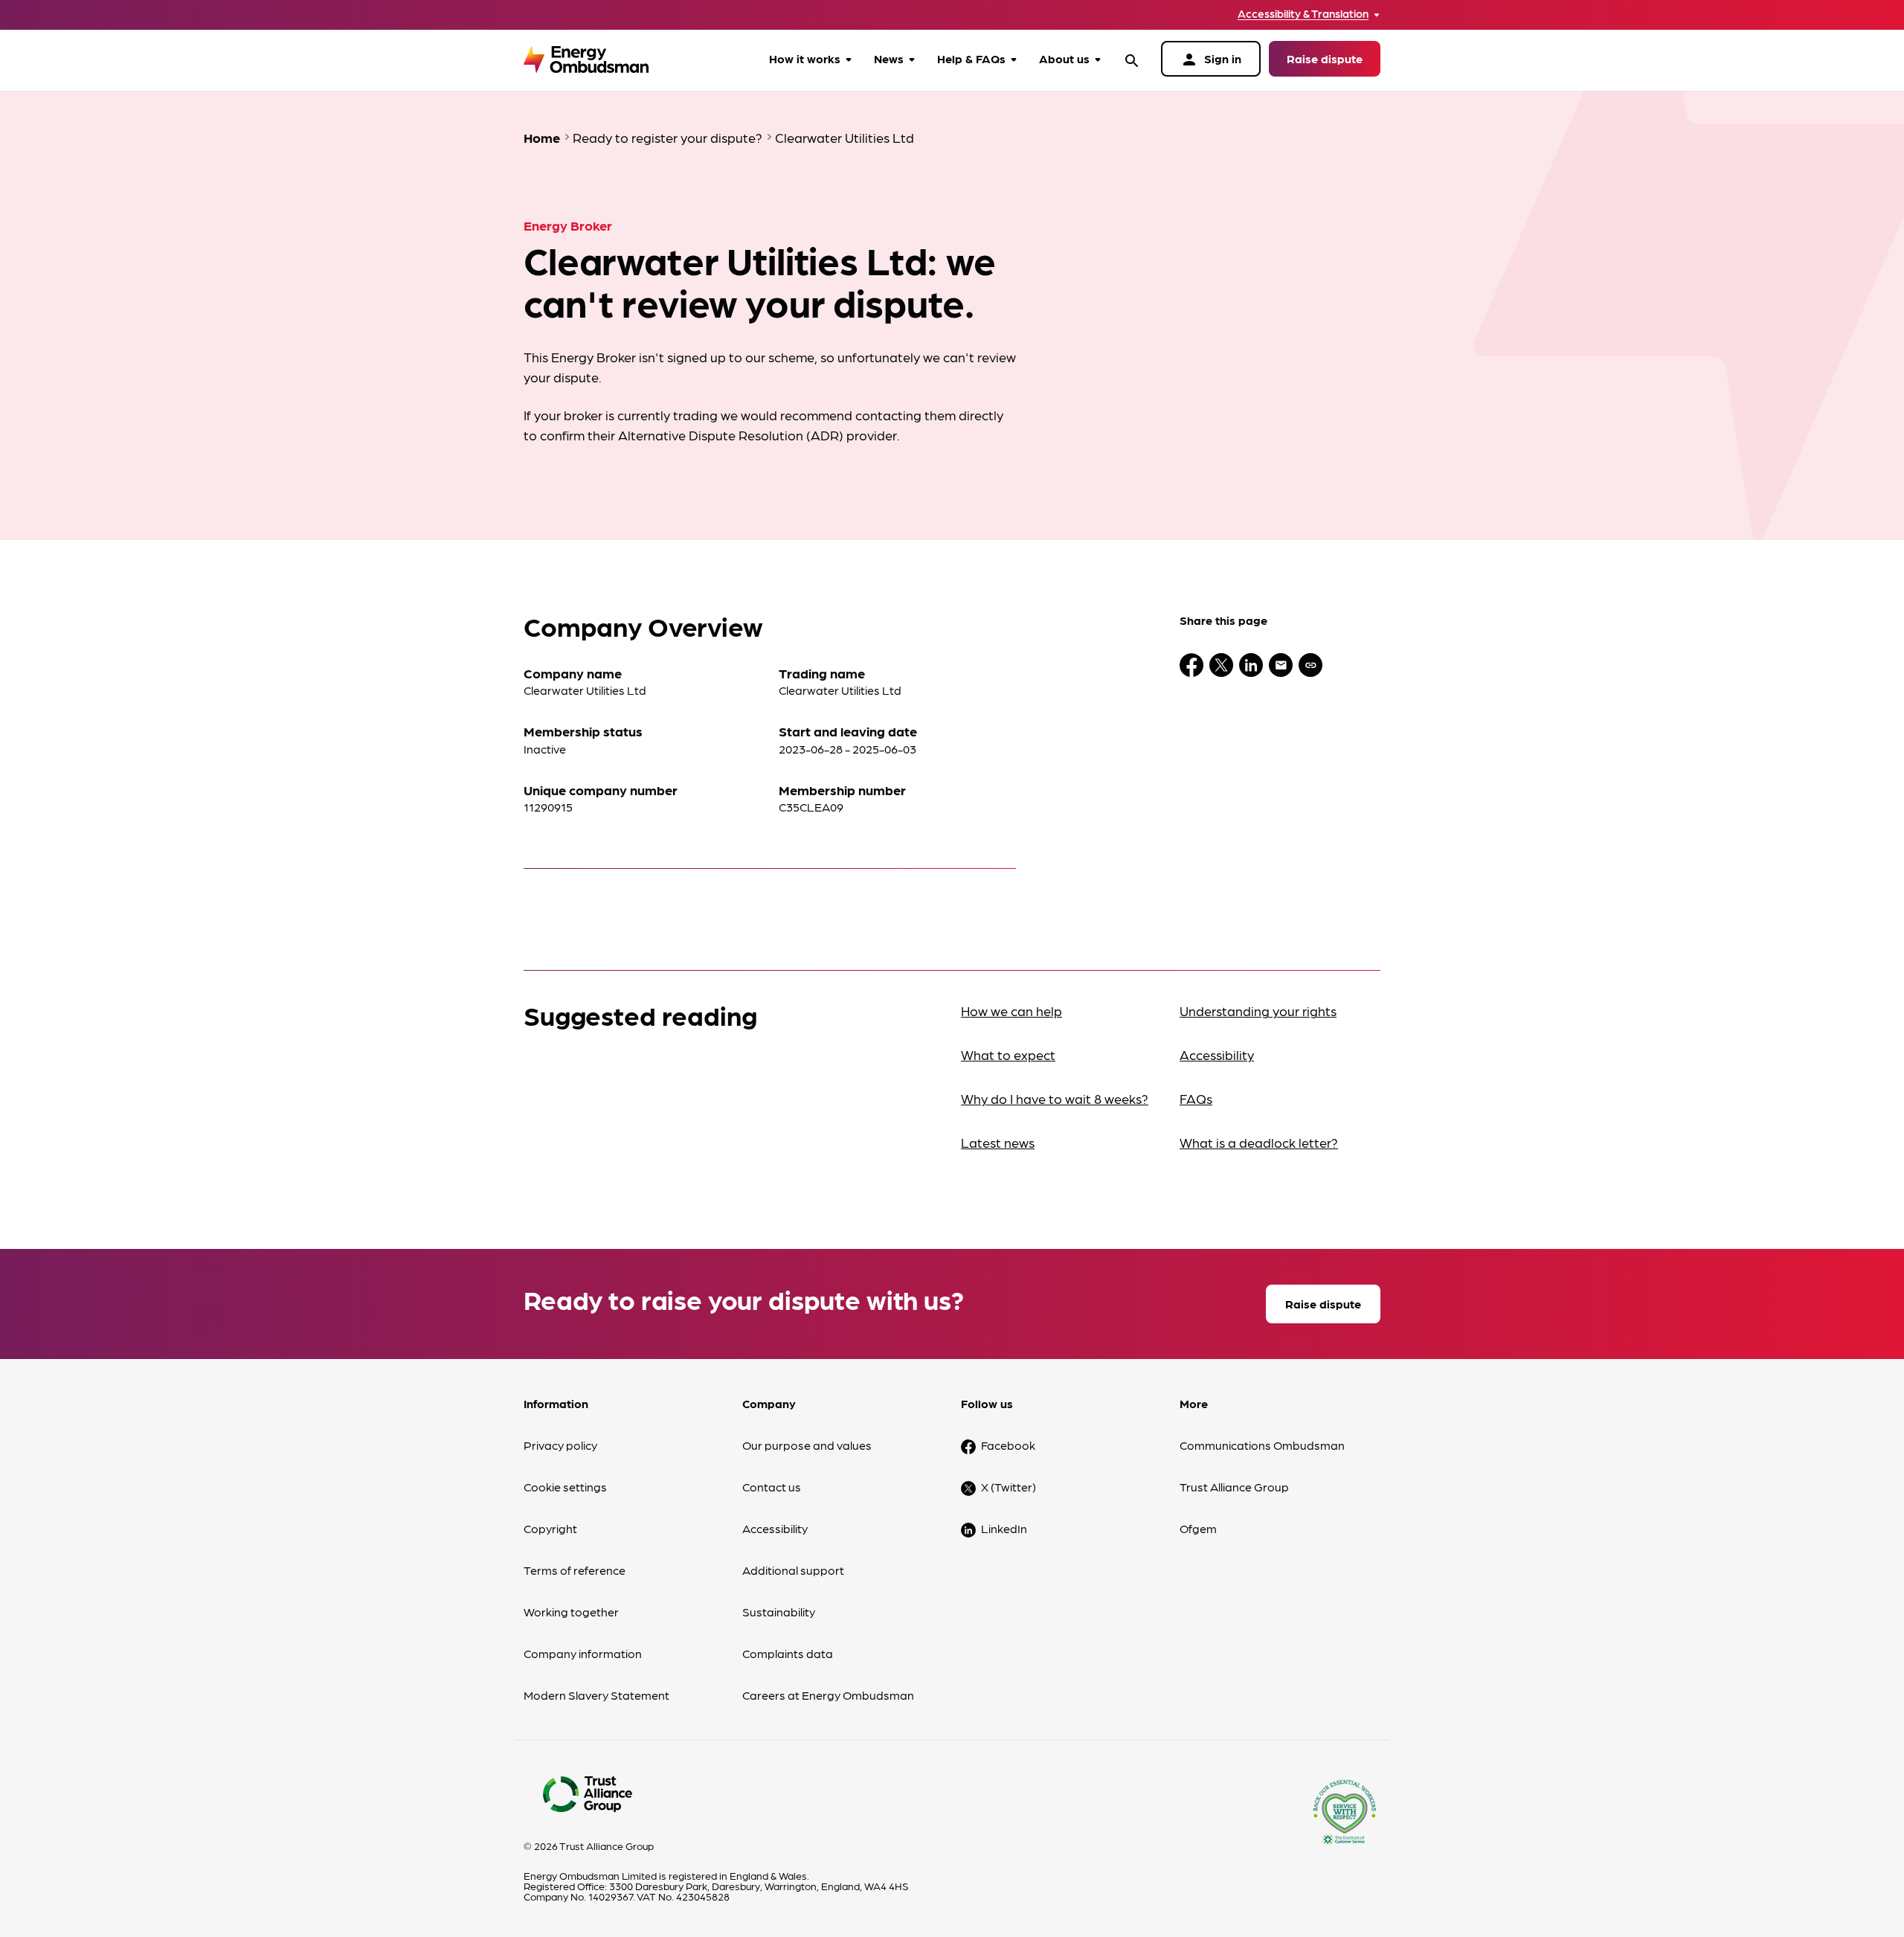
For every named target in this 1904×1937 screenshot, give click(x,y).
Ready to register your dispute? (668, 137)
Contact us (772, 1487)
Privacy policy (560, 1445)
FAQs (1196, 1098)
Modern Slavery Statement (596, 1695)
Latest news (998, 1142)
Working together (571, 1612)
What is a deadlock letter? (1259, 1142)
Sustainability (779, 1612)
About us (1064, 58)
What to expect (1008, 1054)
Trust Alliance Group (1234, 1487)
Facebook (1008, 1445)
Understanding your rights (1258, 1011)
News (889, 58)
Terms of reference (575, 1570)
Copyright (550, 1528)
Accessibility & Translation (1303, 14)
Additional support (793, 1570)
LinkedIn (1004, 1528)
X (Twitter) (1009, 1487)
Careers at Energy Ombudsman (828, 1695)
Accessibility (1217, 1054)
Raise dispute (1325, 58)
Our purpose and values (807, 1445)
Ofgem (1198, 1528)
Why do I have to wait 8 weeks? (1055, 1098)
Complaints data (788, 1653)
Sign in (1211, 60)
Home (542, 137)
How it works (805, 58)
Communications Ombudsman (1262, 1445)
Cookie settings (565, 1487)
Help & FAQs (971, 58)
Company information (583, 1653)
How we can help (1011, 1011)
